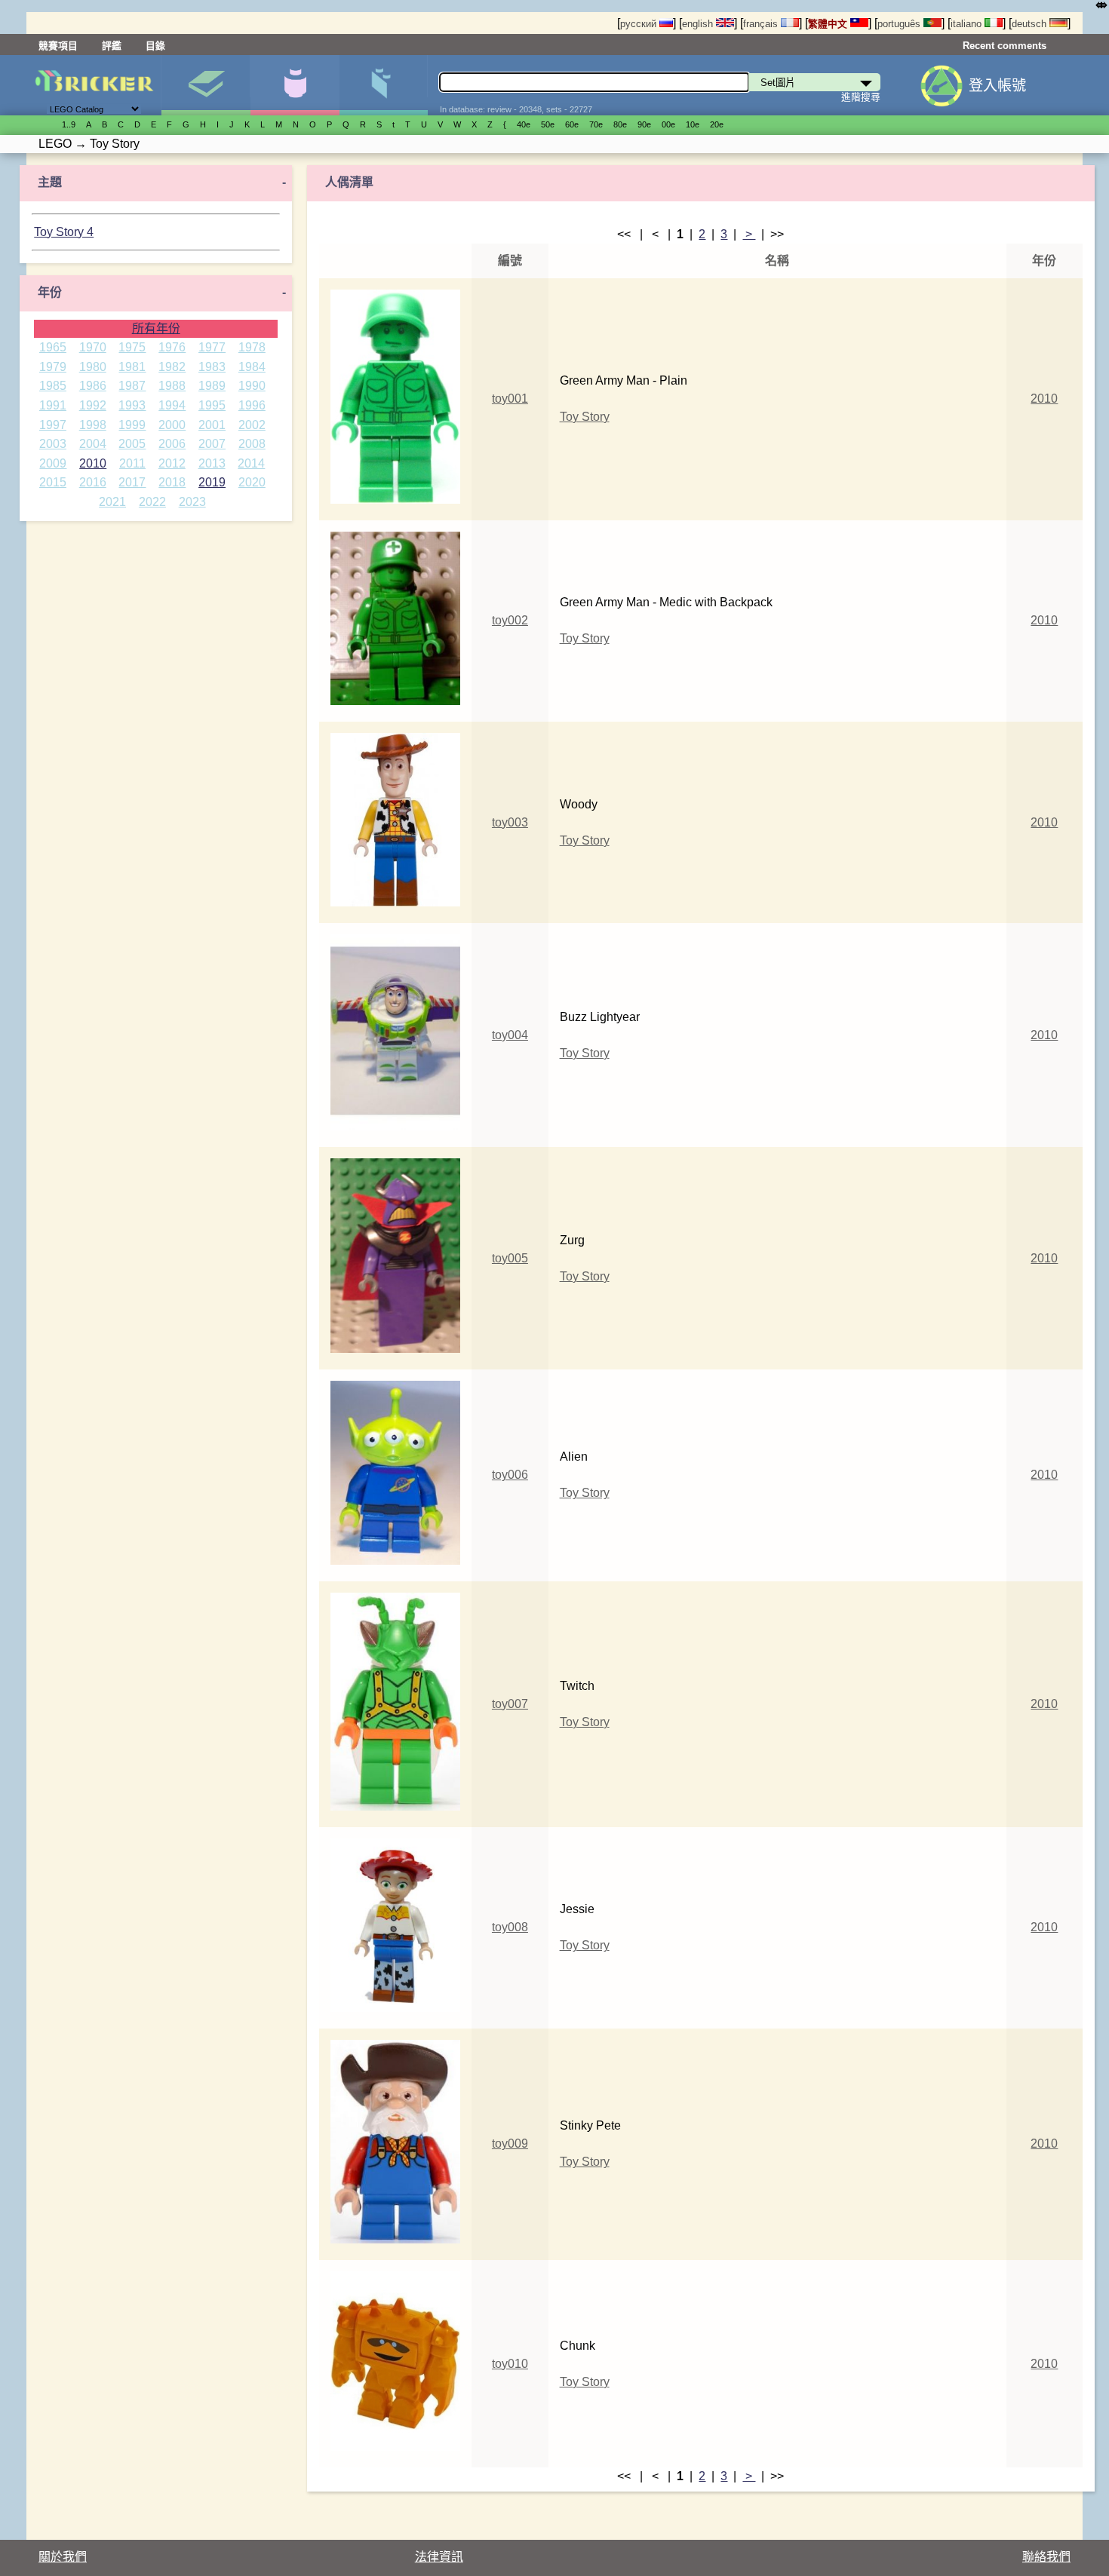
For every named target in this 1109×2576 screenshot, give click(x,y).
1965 (53, 347)
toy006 (510, 1475)
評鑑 (112, 46)
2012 (172, 463)
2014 (251, 463)
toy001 (510, 399)
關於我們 (63, 2557)
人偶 (295, 85)
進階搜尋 (861, 97)
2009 (53, 463)
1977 (212, 347)
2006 (172, 444)
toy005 (510, 1258)
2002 (252, 425)
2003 (53, 444)
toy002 (510, 620)
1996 (252, 405)
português (900, 24)
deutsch (1031, 24)
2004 (93, 444)
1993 (132, 405)
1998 (93, 425)
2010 (93, 463)
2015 (53, 482)
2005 (132, 444)
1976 (172, 347)
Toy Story (585, 417)
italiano (968, 24)
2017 (132, 482)
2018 (172, 482)
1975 (132, 347)
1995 (212, 405)
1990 (252, 386)
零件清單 (384, 85)
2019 (212, 482)
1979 (53, 367)
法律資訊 (439, 2557)
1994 (172, 405)
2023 (192, 502)
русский (640, 24)
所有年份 (156, 328)
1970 (93, 347)
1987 (132, 386)
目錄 (155, 46)
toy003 (510, 822)
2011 (132, 463)
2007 (212, 444)
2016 (93, 482)
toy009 (510, 2144)
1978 (252, 347)
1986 (93, 386)
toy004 (510, 1035)
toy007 (510, 1704)
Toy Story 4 (64, 232)
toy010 (510, 2364)
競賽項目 (58, 46)
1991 (53, 405)
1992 (93, 405)
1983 (212, 367)
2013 (212, 463)
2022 (152, 502)
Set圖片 (206, 85)
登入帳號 (997, 86)
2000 (172, 425)
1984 (252, 367)
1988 (172, 386)
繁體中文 (829, 24)
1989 (212, 386)
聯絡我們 (1046, 2557)
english (699, 24)
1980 (93, 367)
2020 (252, 482)
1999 (132, 425)
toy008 (510, 1927)
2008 (252, 444)
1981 (132, 367)
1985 (53, 386)
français (762, 24)
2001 (212, 425)
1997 (53, 425)
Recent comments (1005, 46)
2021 (112, 502)
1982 (172, 367)
